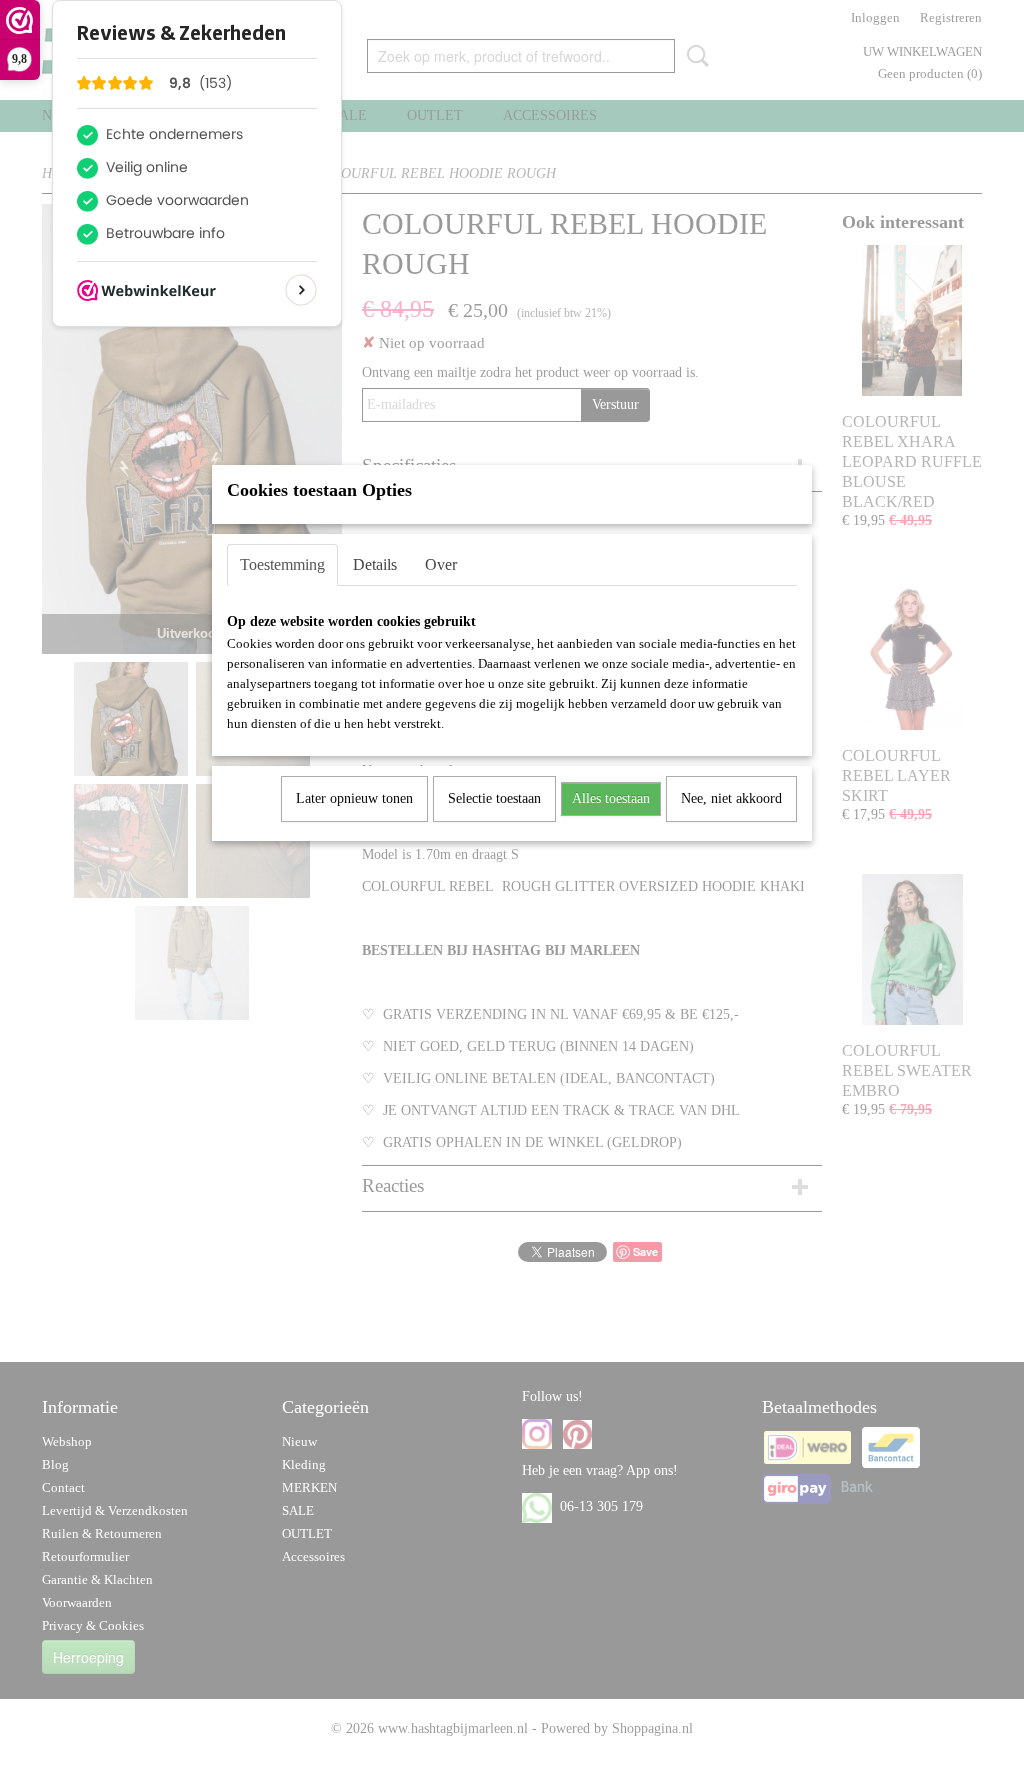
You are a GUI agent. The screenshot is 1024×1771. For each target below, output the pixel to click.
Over (441, 564)
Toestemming (282, 564)
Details (375, 564)
